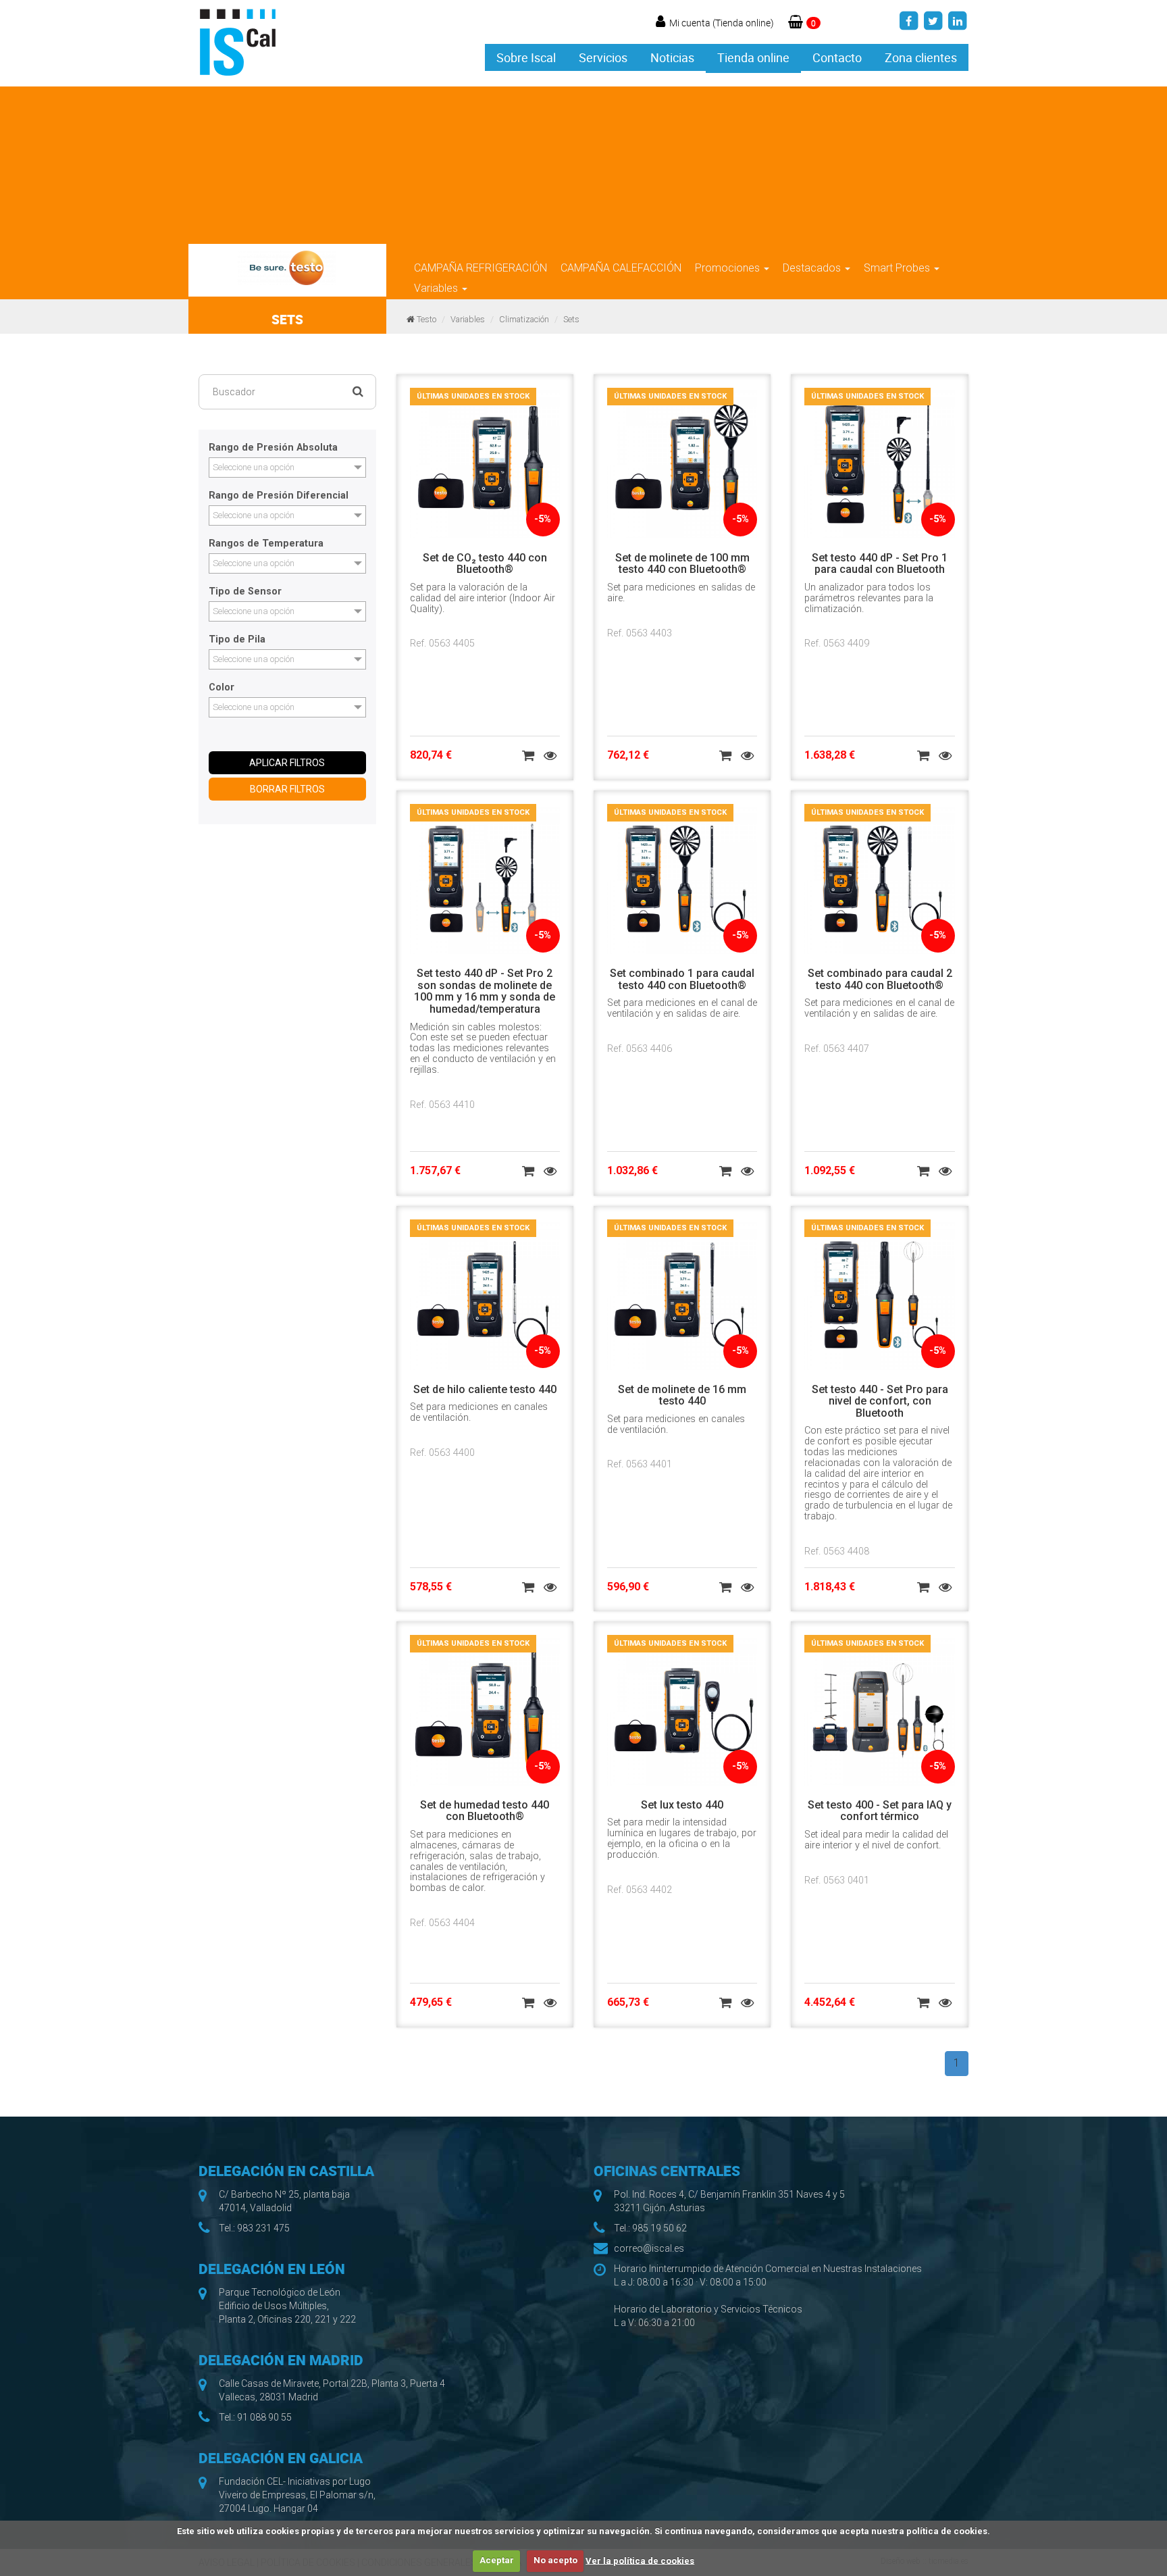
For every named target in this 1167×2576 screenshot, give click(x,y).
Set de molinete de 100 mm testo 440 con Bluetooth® (682, 564)
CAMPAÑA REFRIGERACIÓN (481, 268)
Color (222, 688)
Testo (426, 319)
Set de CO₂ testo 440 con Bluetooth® (485, 564)
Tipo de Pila (237, 640)
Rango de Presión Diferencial (279, 496)
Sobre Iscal (526, 57)
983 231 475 (263, 2228)
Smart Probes (898, 268)
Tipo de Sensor (245, 592)
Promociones (729, 268)
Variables (437, 288)
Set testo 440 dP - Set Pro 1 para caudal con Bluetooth (880, 564)
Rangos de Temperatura (266, 544)
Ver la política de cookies (640, 2560)
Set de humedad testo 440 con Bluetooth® (485, 1811)
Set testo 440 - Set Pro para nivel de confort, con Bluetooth (880, 1401)
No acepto (555, 2560)
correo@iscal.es (649, 2248)
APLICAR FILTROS (287, 763)
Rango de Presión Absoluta (273, 448)
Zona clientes (921, 57)
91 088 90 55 (264, 2417)
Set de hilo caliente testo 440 (485, 1389)
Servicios (603, 57)
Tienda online (753, 57)
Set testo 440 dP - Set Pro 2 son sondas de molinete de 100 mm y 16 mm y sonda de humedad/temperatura (485, 991)
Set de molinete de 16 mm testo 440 (682, 1395)
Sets (571, 319)
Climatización (524, 319)
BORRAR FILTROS (287, 789)
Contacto (837, 57)
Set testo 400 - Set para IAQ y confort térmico (880, 1811)
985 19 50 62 (659, 2228)
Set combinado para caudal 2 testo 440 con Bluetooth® (880, 979)
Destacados (813, 268)
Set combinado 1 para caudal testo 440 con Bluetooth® (682, 979)
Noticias (672, 57)
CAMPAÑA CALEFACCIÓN (621, 268)
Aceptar (497, 2560)
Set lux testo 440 (682, 1805)
